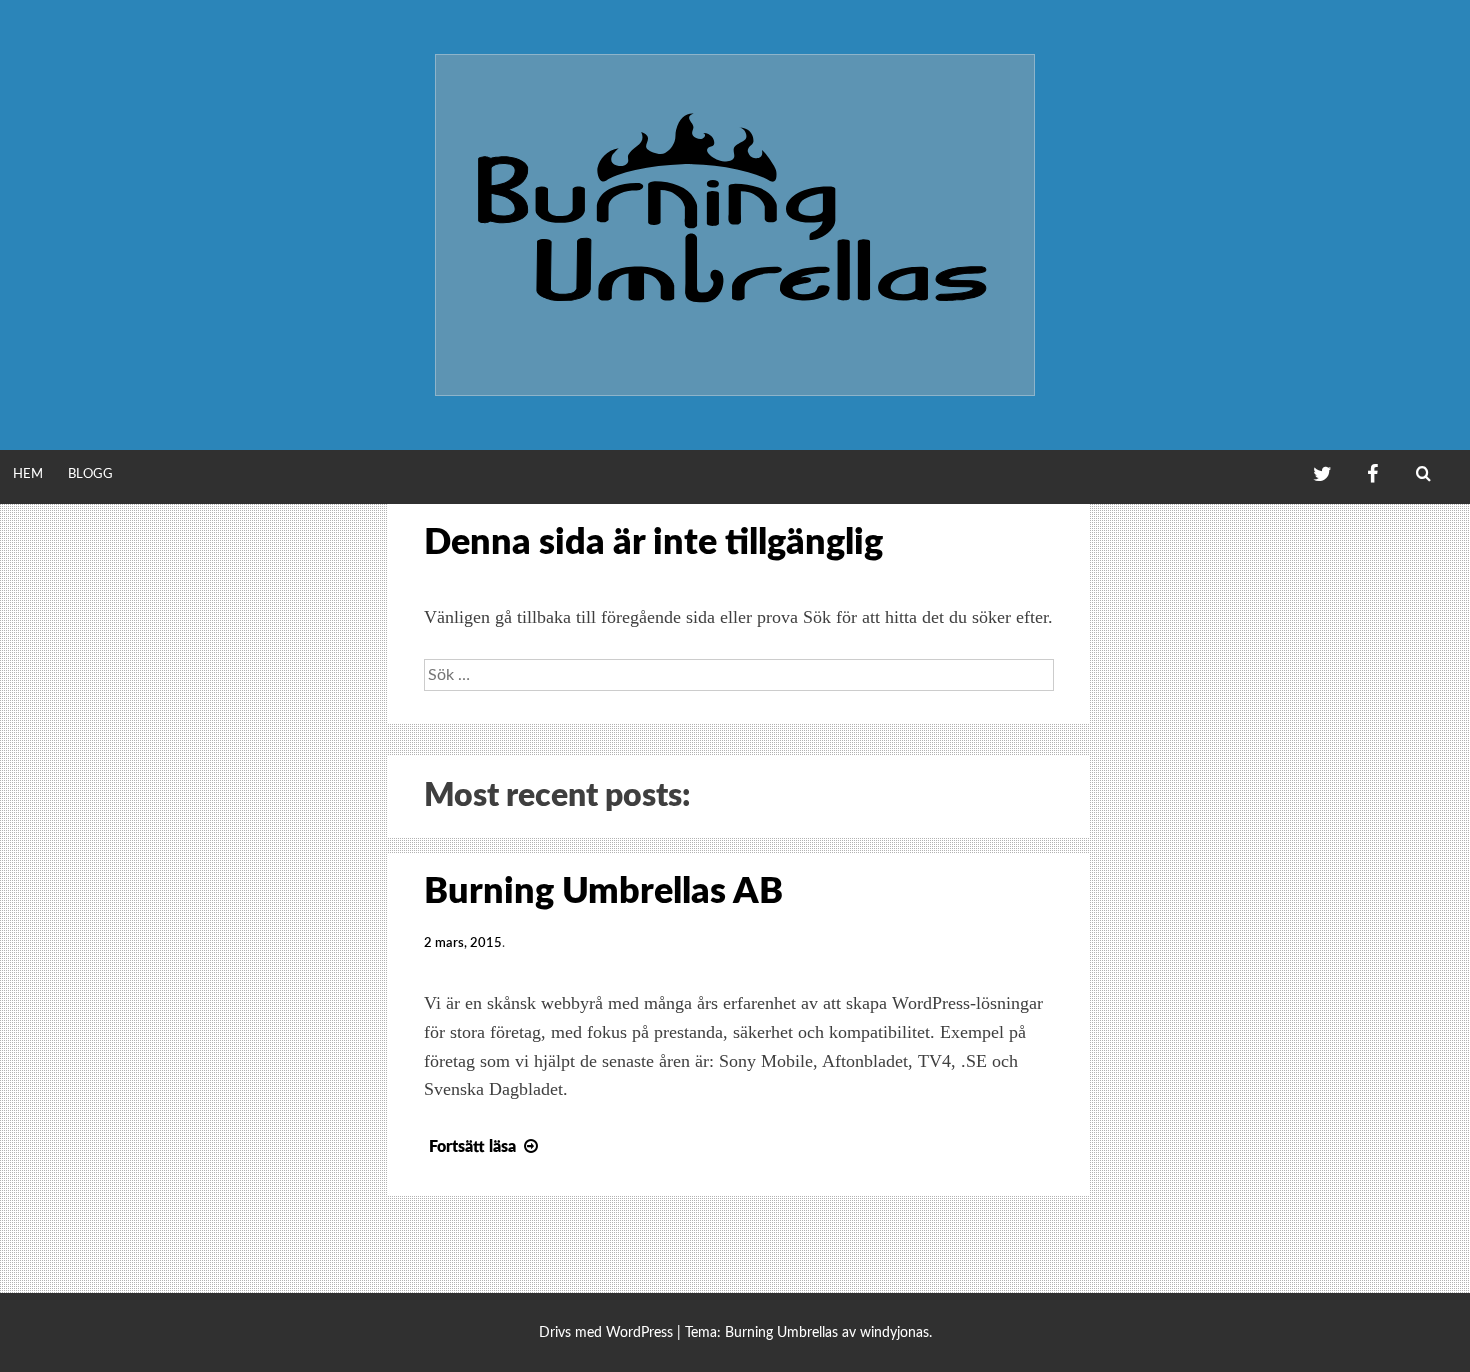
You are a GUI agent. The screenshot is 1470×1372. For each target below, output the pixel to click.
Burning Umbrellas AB (603, 892)
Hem (28, 474)
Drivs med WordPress (606, 1332)
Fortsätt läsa (472, 1147)
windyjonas (894, 1332)
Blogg (90, 474)
